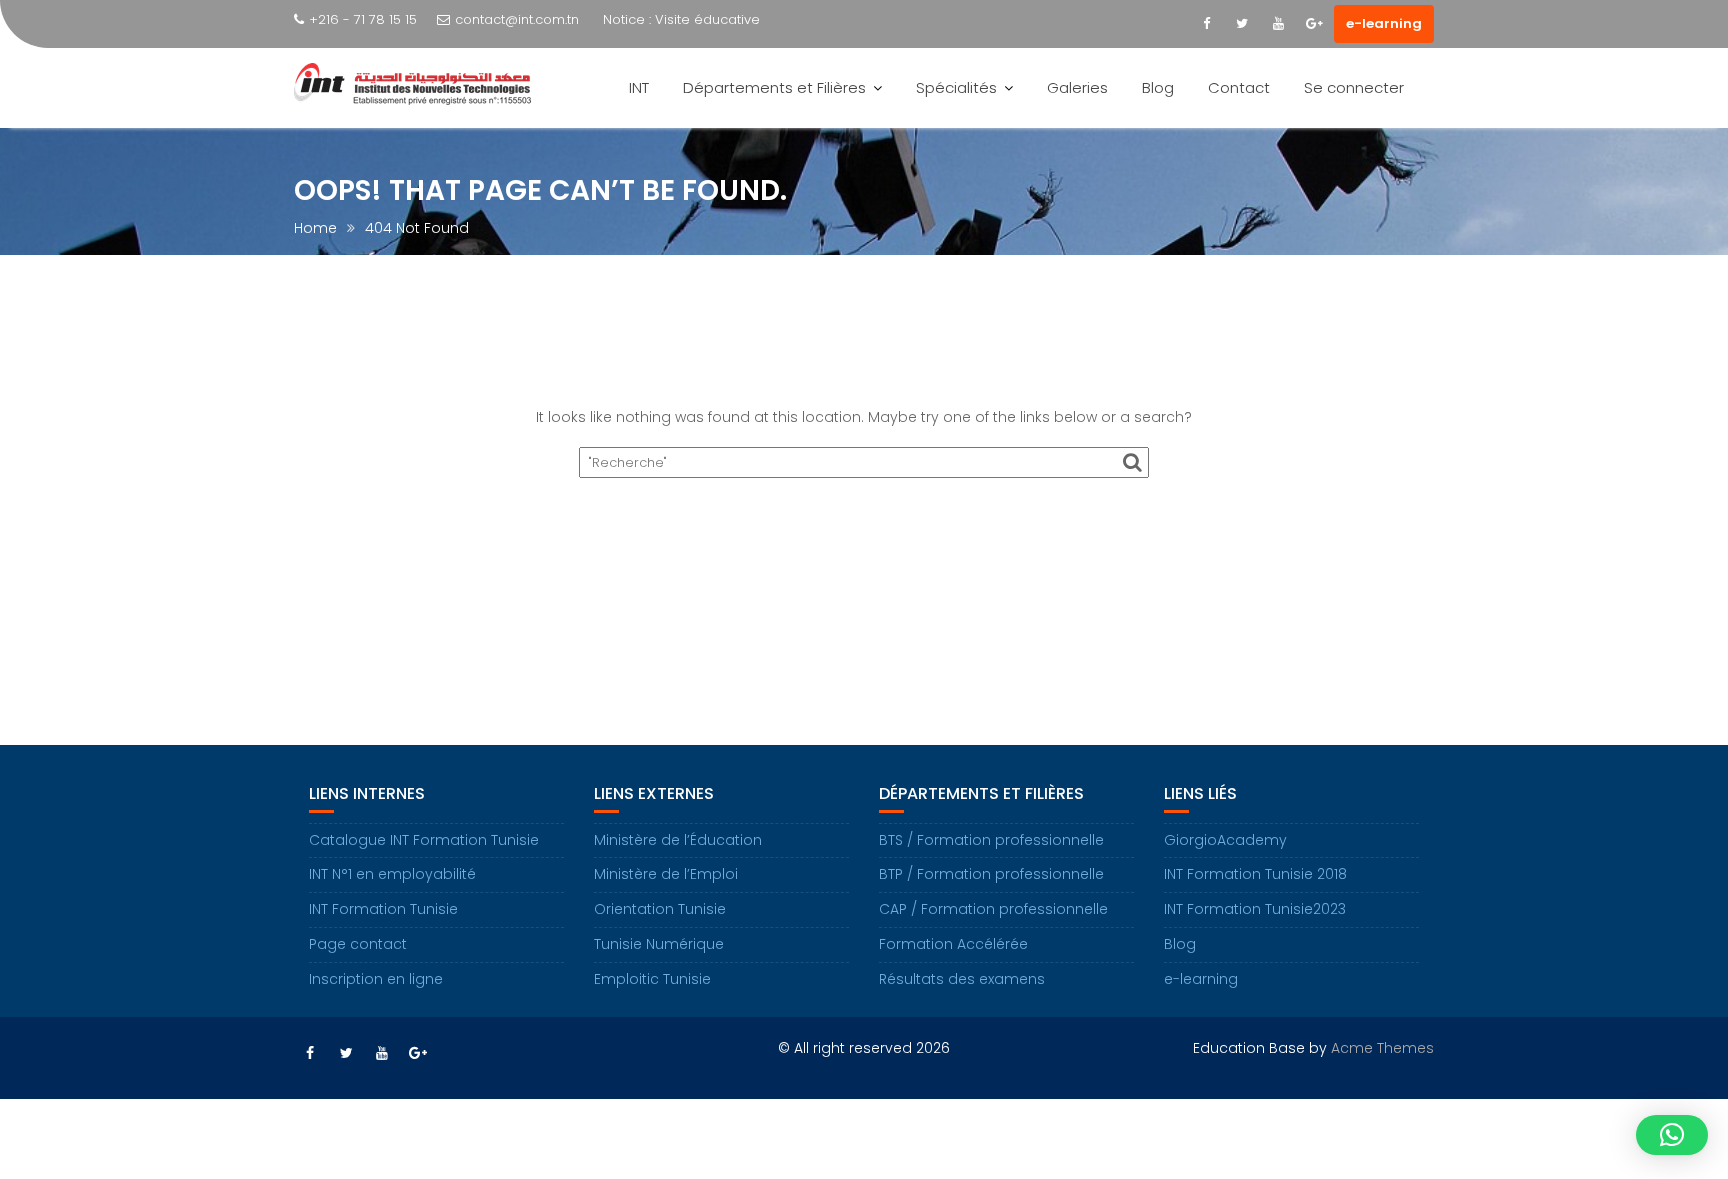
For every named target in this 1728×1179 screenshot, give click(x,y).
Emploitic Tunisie (652, 979)
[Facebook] (1206, 24)
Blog (1158, 87)
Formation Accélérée (953, 944)
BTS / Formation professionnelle (991, 840)
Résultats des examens (962, 979)
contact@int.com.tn (517, 19)
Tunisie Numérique (659, 944)
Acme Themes (1382, 1048)
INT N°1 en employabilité (392, 874)
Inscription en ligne (376, 979)
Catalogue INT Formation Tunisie (424, 840)
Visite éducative (707, 19)
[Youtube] (1278, 24)
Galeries (1077, 87)
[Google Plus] (1314, 24)
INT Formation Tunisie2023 (1255, 909)
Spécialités (956, 87)
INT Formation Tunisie (383, 909)
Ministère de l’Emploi (666, 874)
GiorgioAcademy (1225, 840)
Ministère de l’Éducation (678, 840)
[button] (1672, 1135)
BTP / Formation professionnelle (991, 874)
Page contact (358, 944)
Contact (1239, 87)
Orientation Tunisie (660, 909)
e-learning (1384, 23)
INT (639, 87)
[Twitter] (1242, 24)
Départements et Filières (774, 87)
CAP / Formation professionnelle (993, 909)
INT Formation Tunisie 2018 (1255, 874)
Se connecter (1354, 87)
